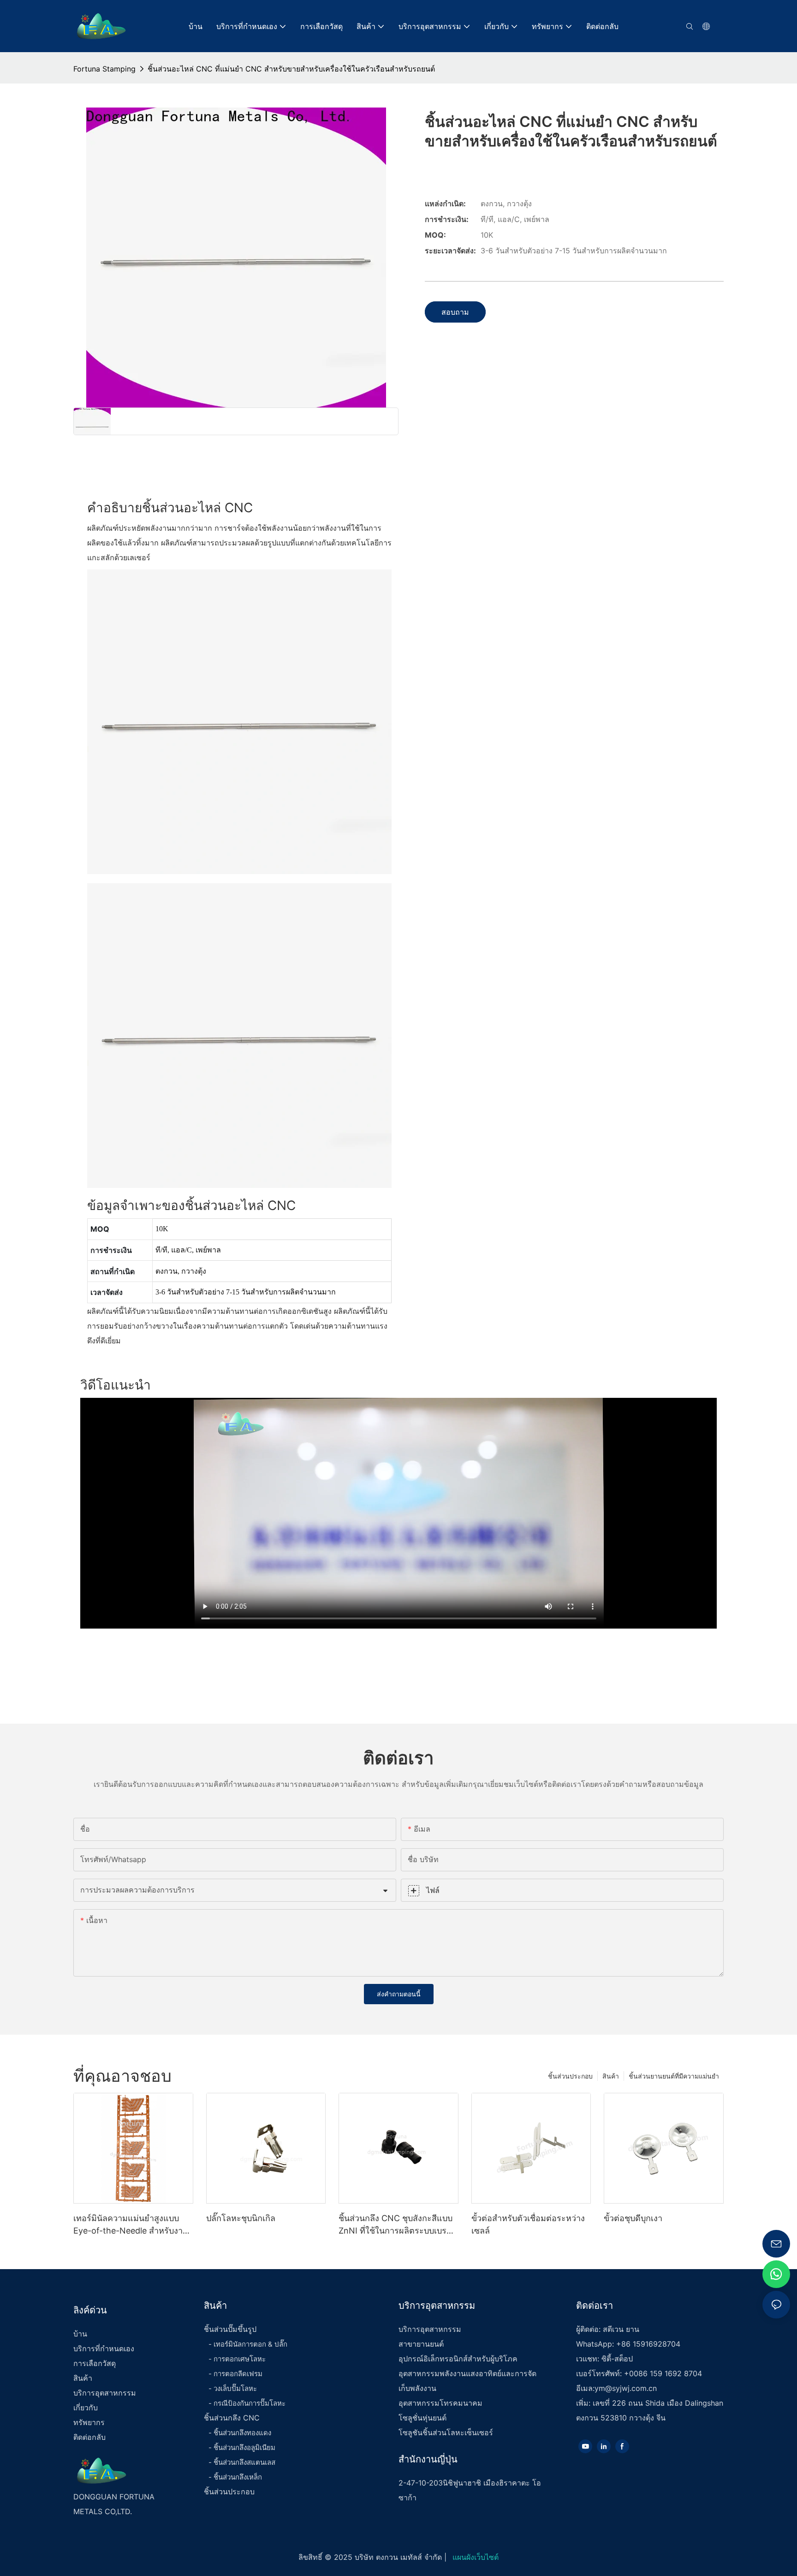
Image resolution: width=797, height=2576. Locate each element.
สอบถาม (455, 312)
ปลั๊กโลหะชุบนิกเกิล (241, 2218)
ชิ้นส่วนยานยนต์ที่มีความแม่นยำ (674, 2076)
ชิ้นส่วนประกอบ (570, 2076)
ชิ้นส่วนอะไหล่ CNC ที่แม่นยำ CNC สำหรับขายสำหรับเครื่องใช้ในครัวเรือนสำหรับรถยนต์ (291, 69)
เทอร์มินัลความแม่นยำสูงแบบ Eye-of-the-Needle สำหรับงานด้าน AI (131, 2225)
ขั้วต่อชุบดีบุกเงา (633, 2218)
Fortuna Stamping (104, 69)
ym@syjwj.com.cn (626, 2388)
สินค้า (611, 2076)
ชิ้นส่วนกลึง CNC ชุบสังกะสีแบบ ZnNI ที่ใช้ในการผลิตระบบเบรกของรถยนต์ (396, 2225)
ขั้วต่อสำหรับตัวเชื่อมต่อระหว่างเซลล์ (528, 2224)
